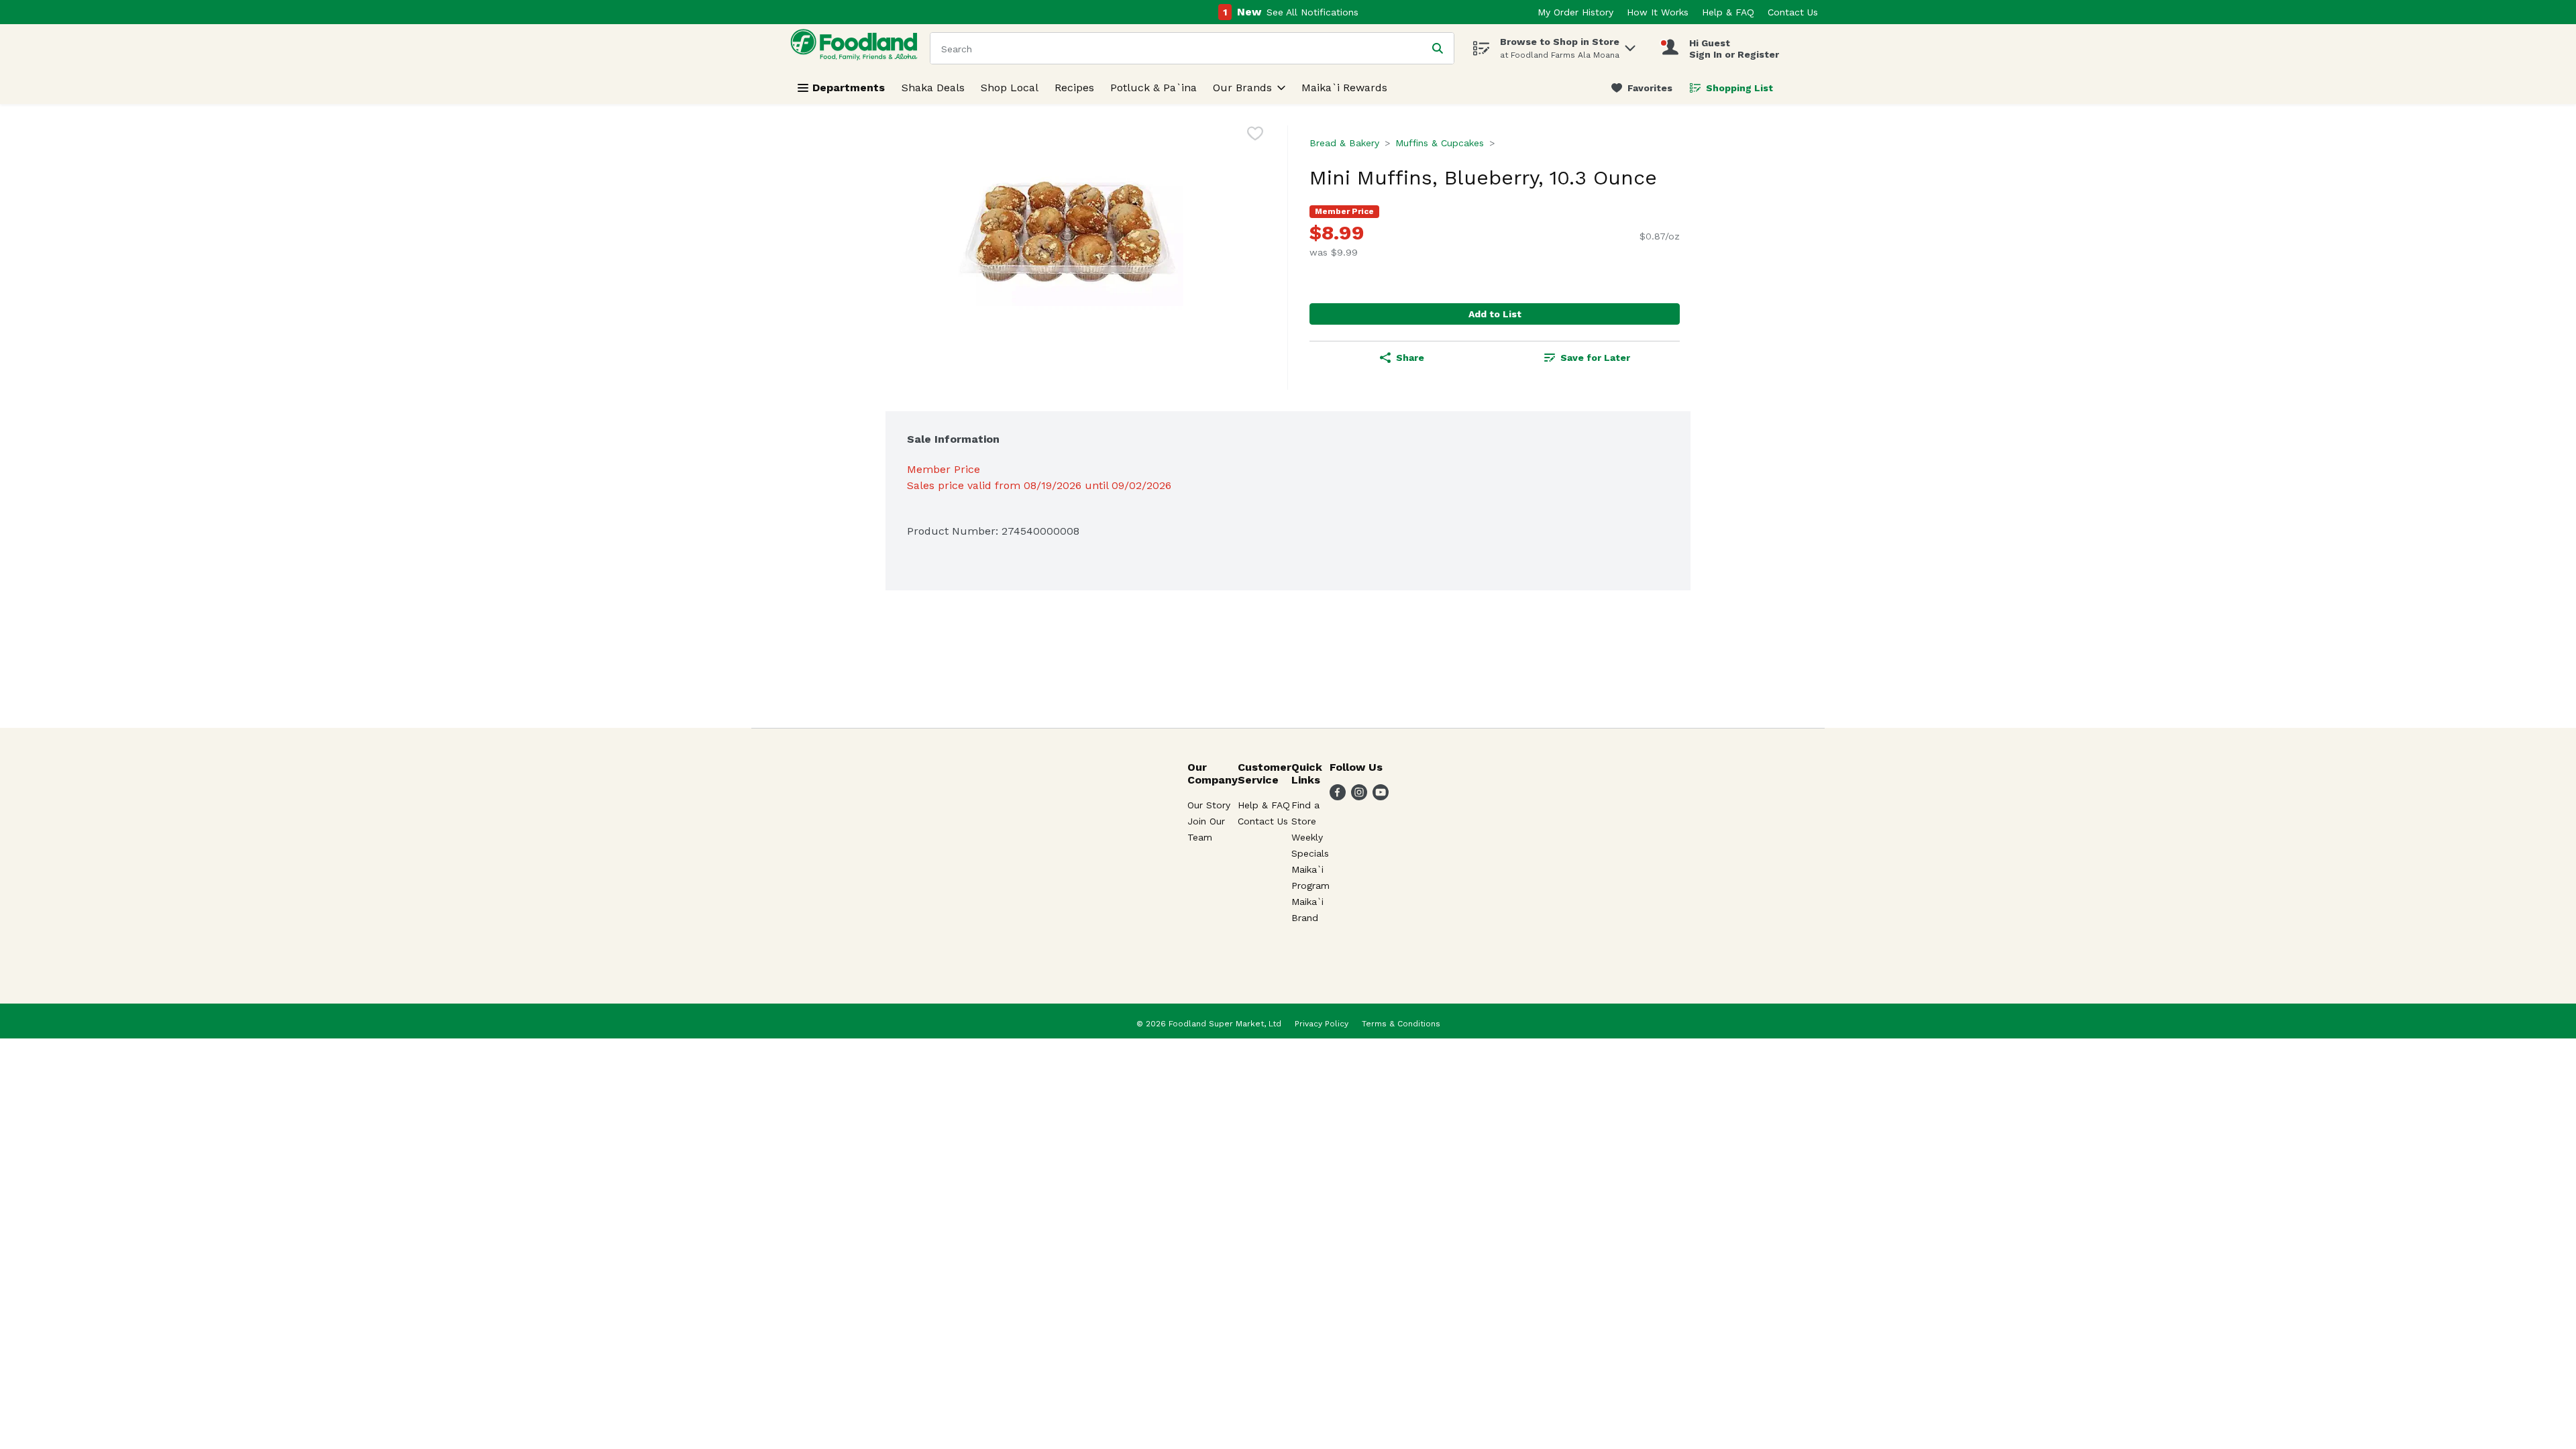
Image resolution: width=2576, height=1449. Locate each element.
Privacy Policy (1322, 1024)
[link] (1642, 88)
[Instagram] (1359, 797)
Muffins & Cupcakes (1440, 143)
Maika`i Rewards (1344, 88)
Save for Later (1595, 358)
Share (1410, 358)
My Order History (1575, 12)
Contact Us (1793, 12)
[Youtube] (1381, 797)
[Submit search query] (1438, 48)
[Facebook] (1338, 797)
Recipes (1074, 88)
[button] (1630, 45)
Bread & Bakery (1344, 143)
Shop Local (1010, 88)
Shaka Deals (933, 88)
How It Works (1658, 12)
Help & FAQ (1728, 12)
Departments (849, 88)
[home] (857, 48)
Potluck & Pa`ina (1153, 88)
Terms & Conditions (1401, 1024)
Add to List (1495, 314)
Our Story (1209, 805)
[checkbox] (1255, 136)
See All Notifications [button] (1312, 12)
